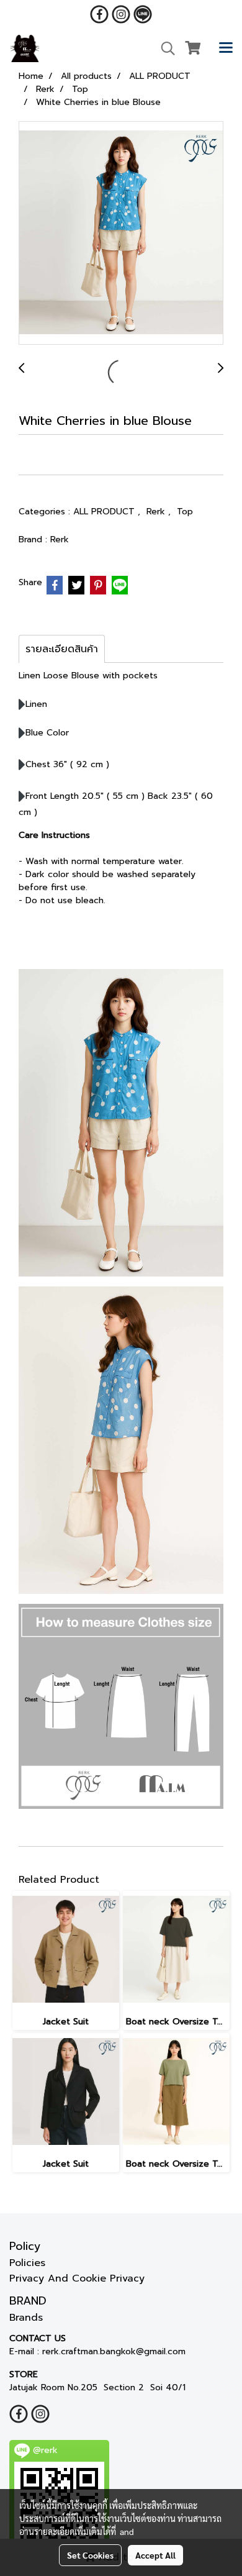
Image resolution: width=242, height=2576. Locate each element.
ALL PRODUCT (105, 512)
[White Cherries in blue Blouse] (121, 234)
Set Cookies (90, 2555)
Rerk (157, 512)
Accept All (155, 2555)
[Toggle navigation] (226, 48)
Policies (27, 2263)
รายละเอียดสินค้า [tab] (62, 649)
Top (185, 512)
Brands (26, 2318)
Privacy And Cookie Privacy (77, 2278)
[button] (164, 48)
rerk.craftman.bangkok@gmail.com (114, 2351)
